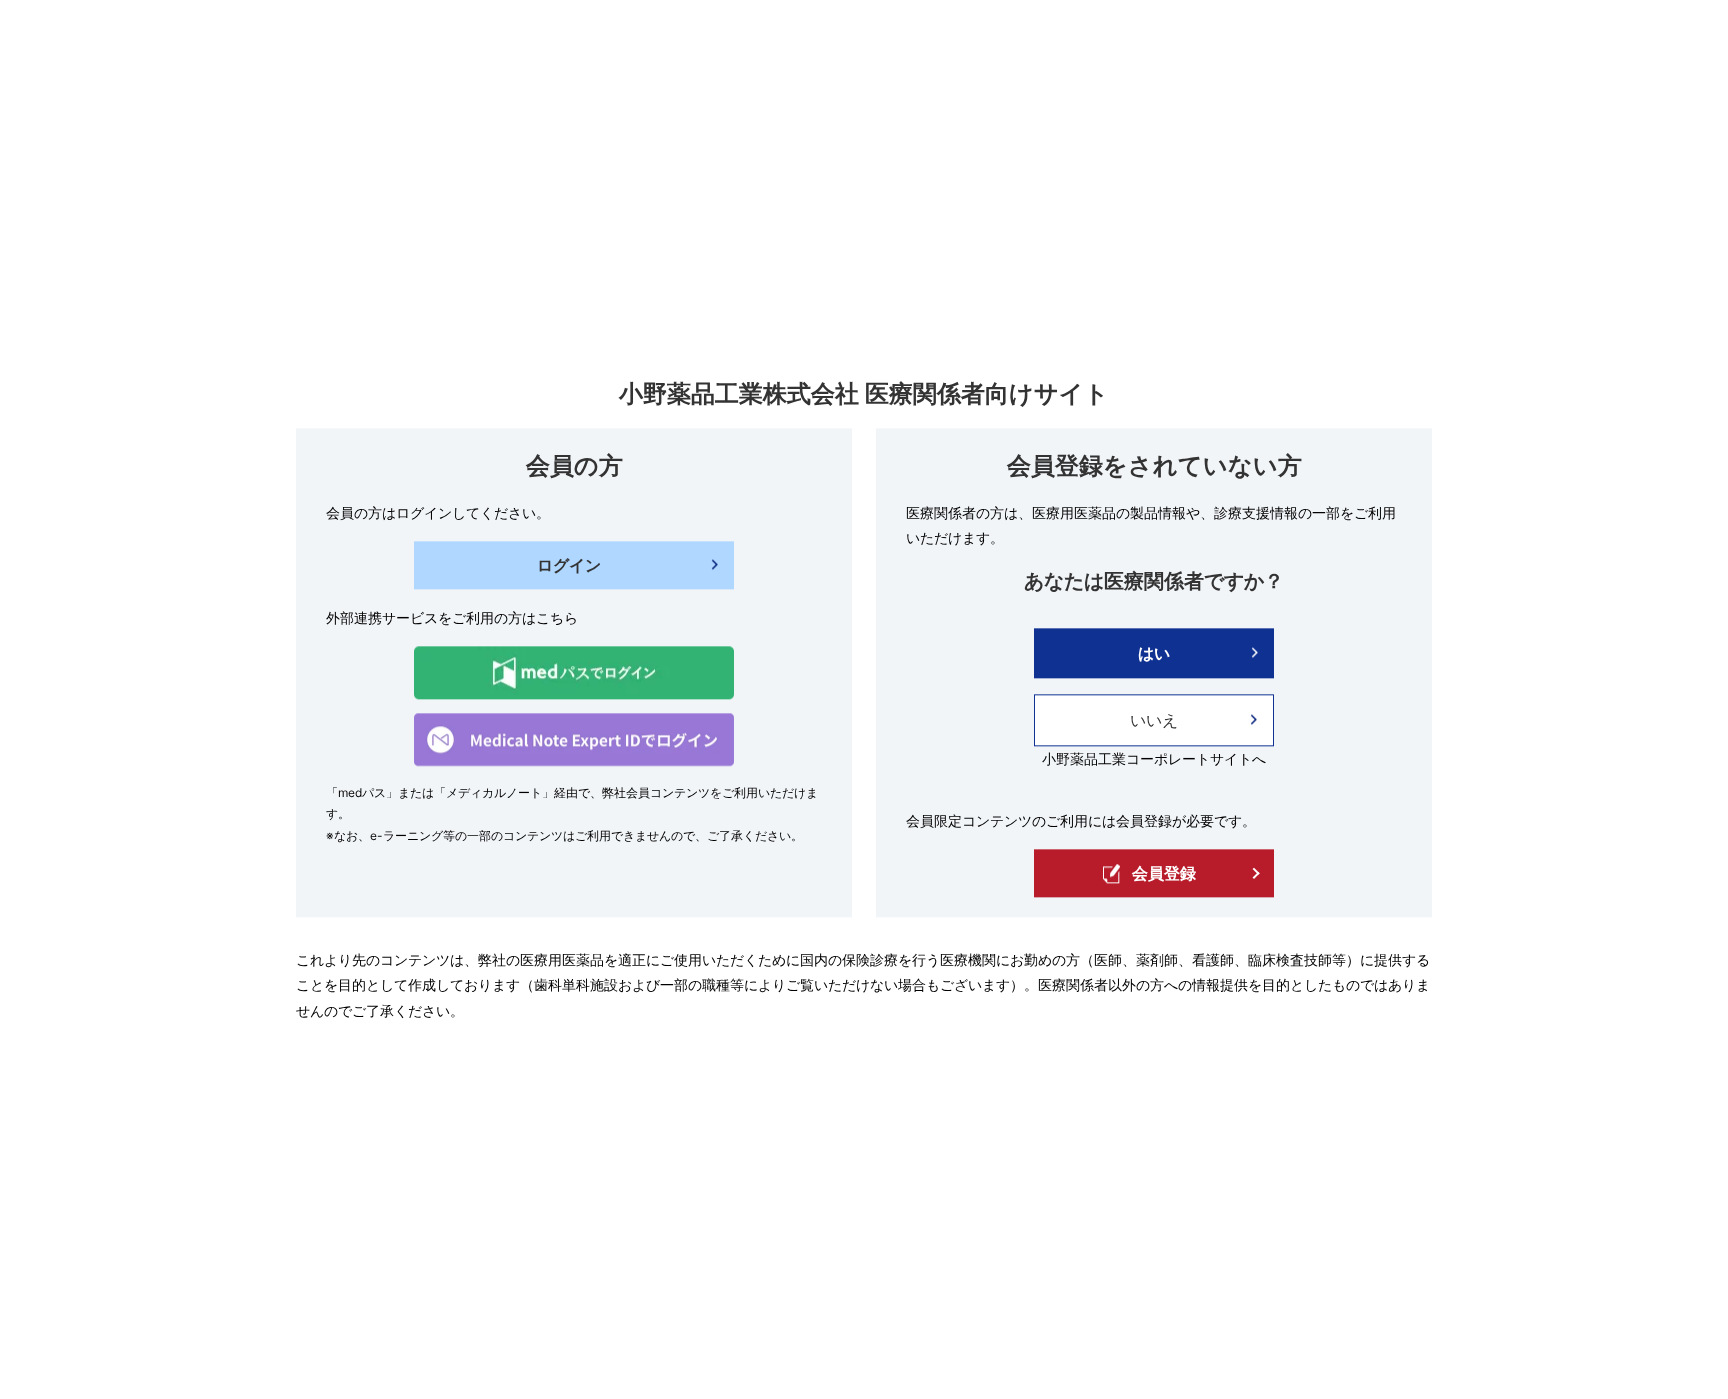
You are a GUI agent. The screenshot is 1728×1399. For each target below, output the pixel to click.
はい (1154, 653)
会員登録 (1164, 874)
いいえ (1154, 720)
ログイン (569, 565)
